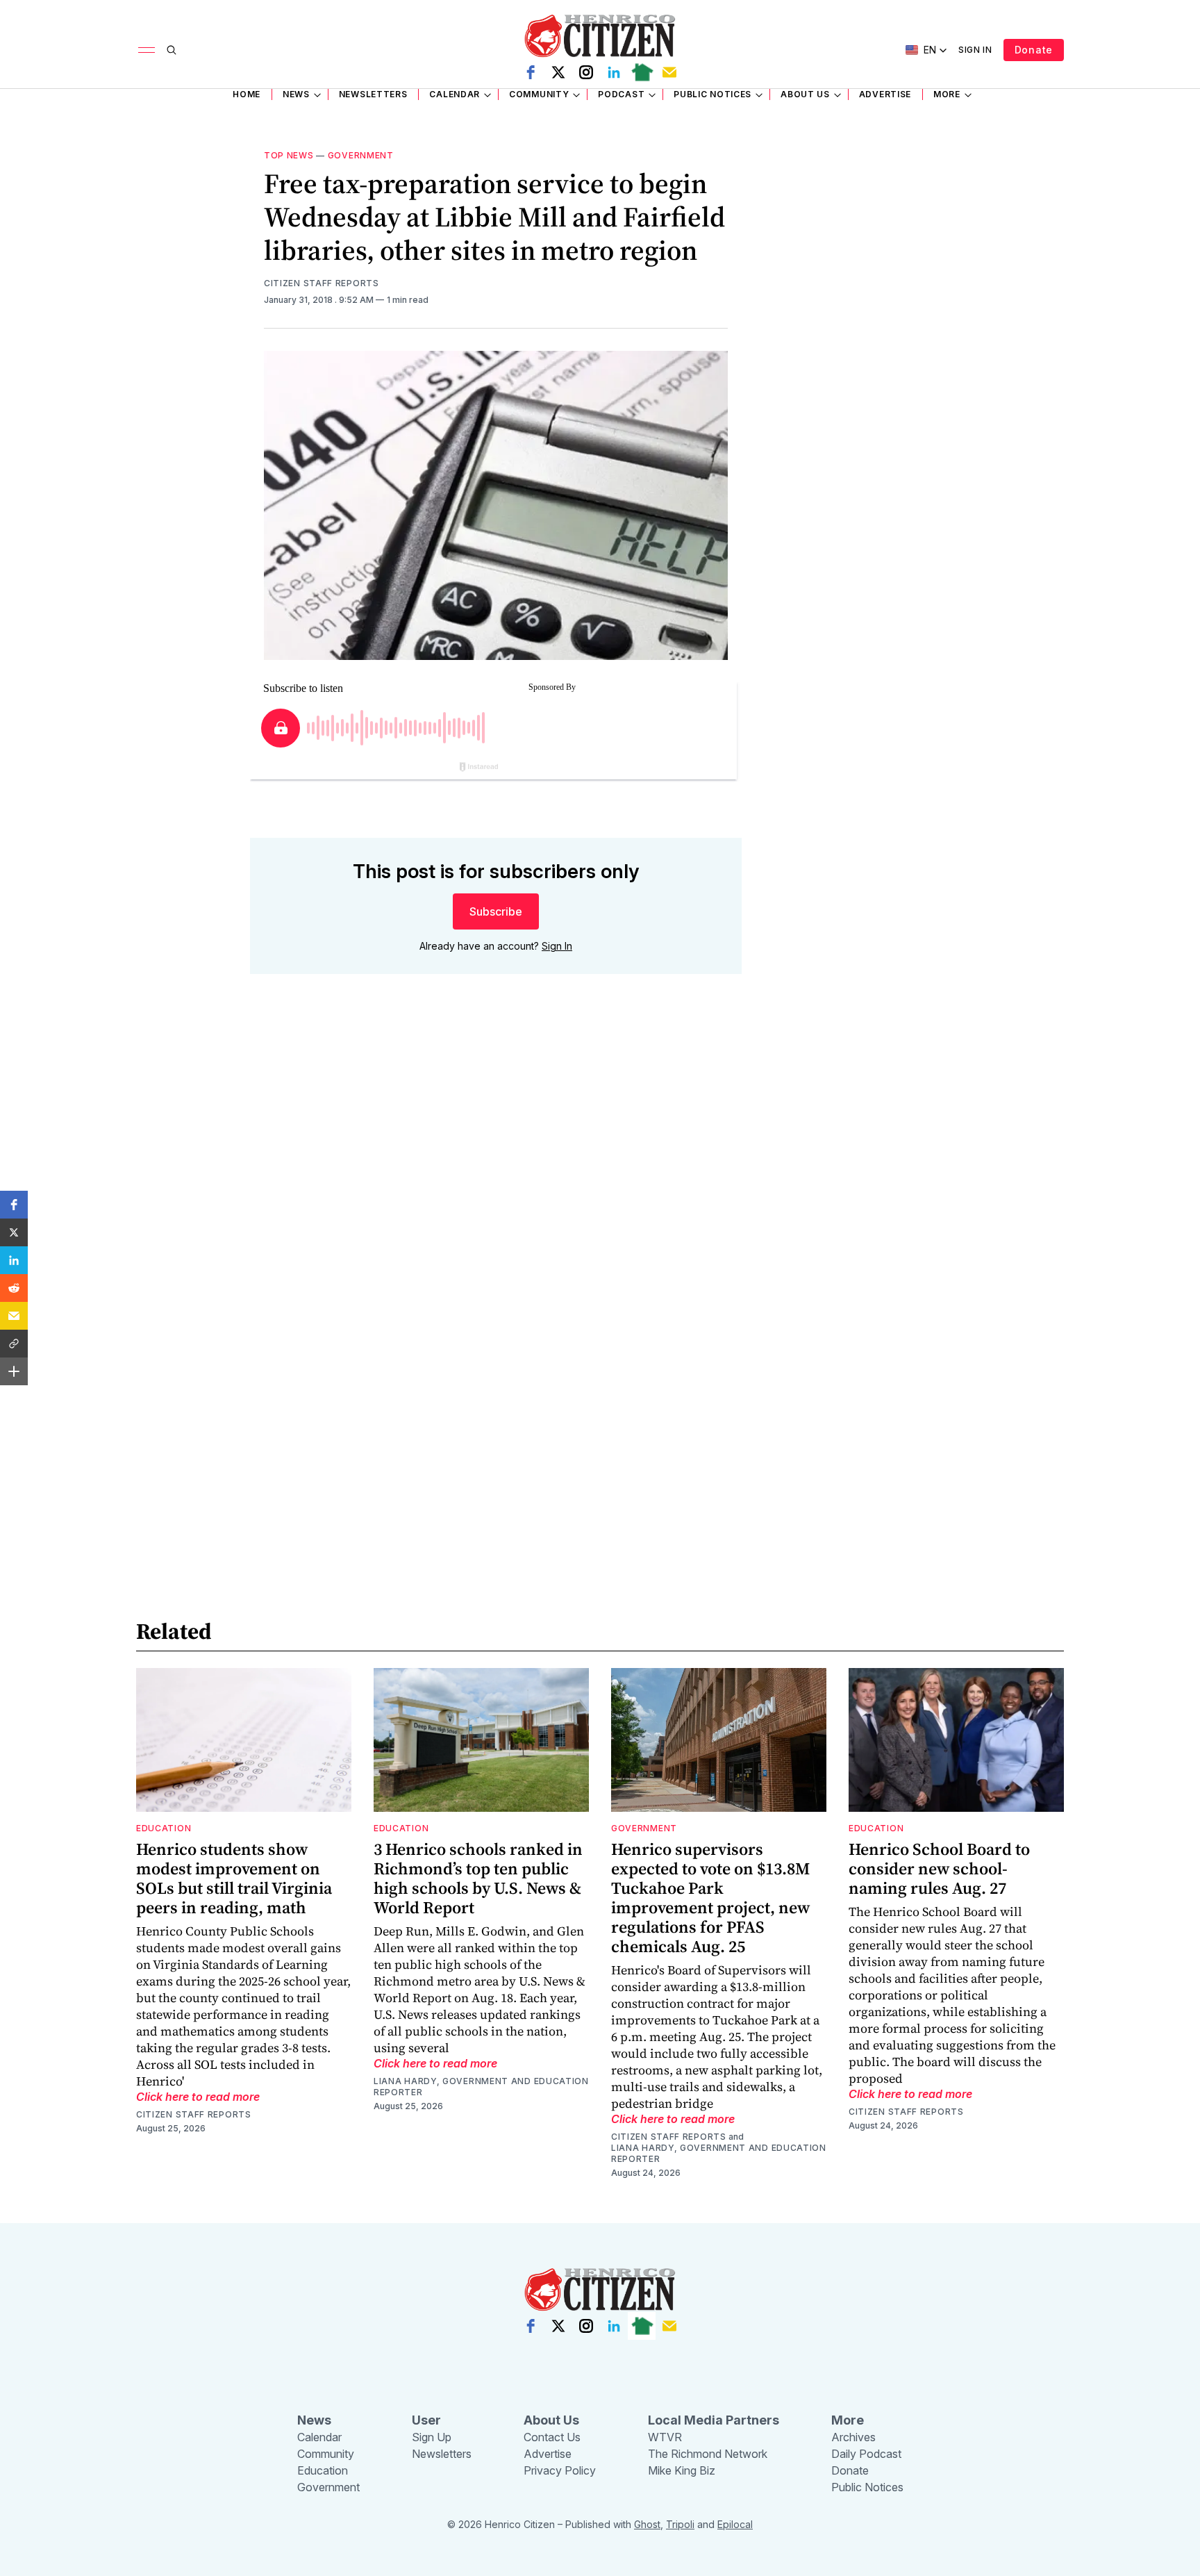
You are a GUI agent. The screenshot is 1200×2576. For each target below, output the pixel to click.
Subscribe (496, 911)
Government (361, 155)
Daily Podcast (866, 2454)
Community (539, 94)
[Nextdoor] (642, 72)
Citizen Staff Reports (322, 283)
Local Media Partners (714, 2420)
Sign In (975, 50)
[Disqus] (496, 1184)
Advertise (885, 94)
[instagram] (586, 72)
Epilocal (735, 2524)
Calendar (455, 94)
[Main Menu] (147, 50)
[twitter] (558, 72)
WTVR (665, 2437)
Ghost (647, 2524)
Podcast (621, 94)
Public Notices (712, 94)
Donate (1034, 50)
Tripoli (680, 2524)
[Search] (172, 50)
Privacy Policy (560, 2470)
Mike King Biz (682, 2470)
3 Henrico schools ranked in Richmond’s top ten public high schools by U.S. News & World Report (478, 1878)
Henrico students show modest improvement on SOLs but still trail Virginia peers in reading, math (234, 1878)
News (296, 94)
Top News (289, 155)
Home (247, 94)
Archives (853, 2437)
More (947, 94)
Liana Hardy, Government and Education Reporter (481, 2087)
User (426, 2420)
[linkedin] (614, 72)
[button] (14, 1205)
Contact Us (552, 2437)
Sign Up (432, 2437)
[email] (669, 72)
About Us (805, 94)
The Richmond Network (708, 2454)
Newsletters (373, 94)
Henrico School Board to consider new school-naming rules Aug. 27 (939, 1868)
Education (164, 1828)
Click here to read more (198, 2097)
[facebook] (531, 72)
